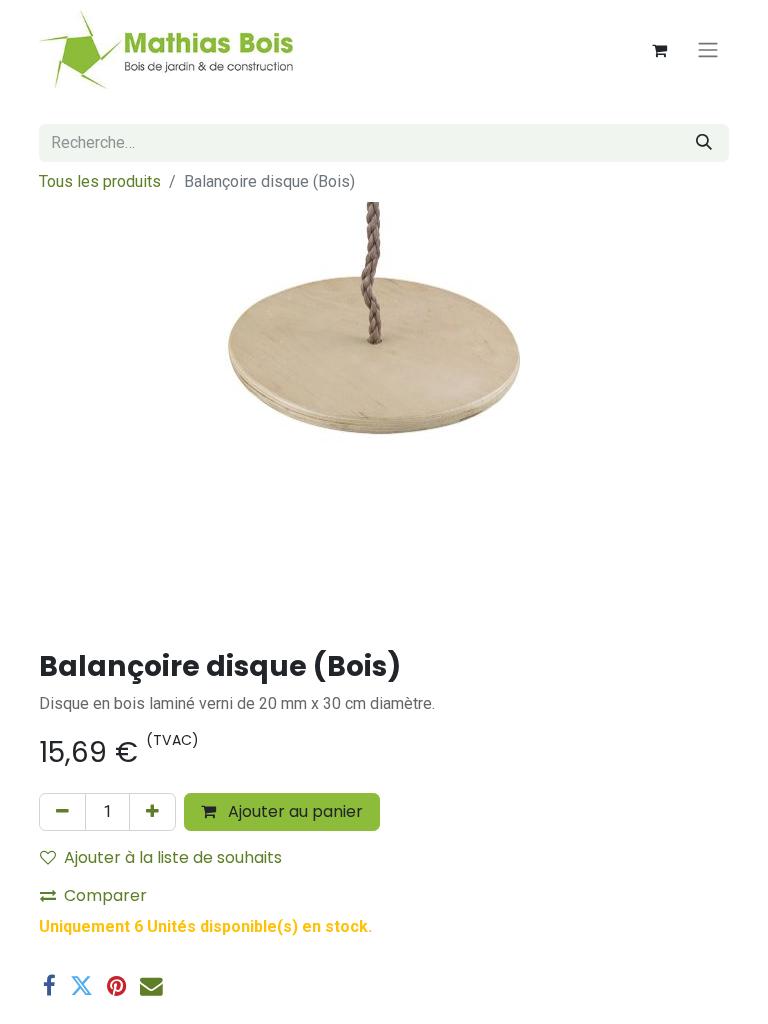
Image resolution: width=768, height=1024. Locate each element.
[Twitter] (81, 986)
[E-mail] (151, 986)
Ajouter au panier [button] (293, 811)
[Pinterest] (116, 986)
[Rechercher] (704, 143)
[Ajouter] (152, 812)
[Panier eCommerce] (659, 50)
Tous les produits (100, 181)
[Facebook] (49, 986)
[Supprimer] (62, 812)
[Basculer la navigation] (708, 50)
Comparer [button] (105, 895)
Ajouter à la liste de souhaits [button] (173, 857)
